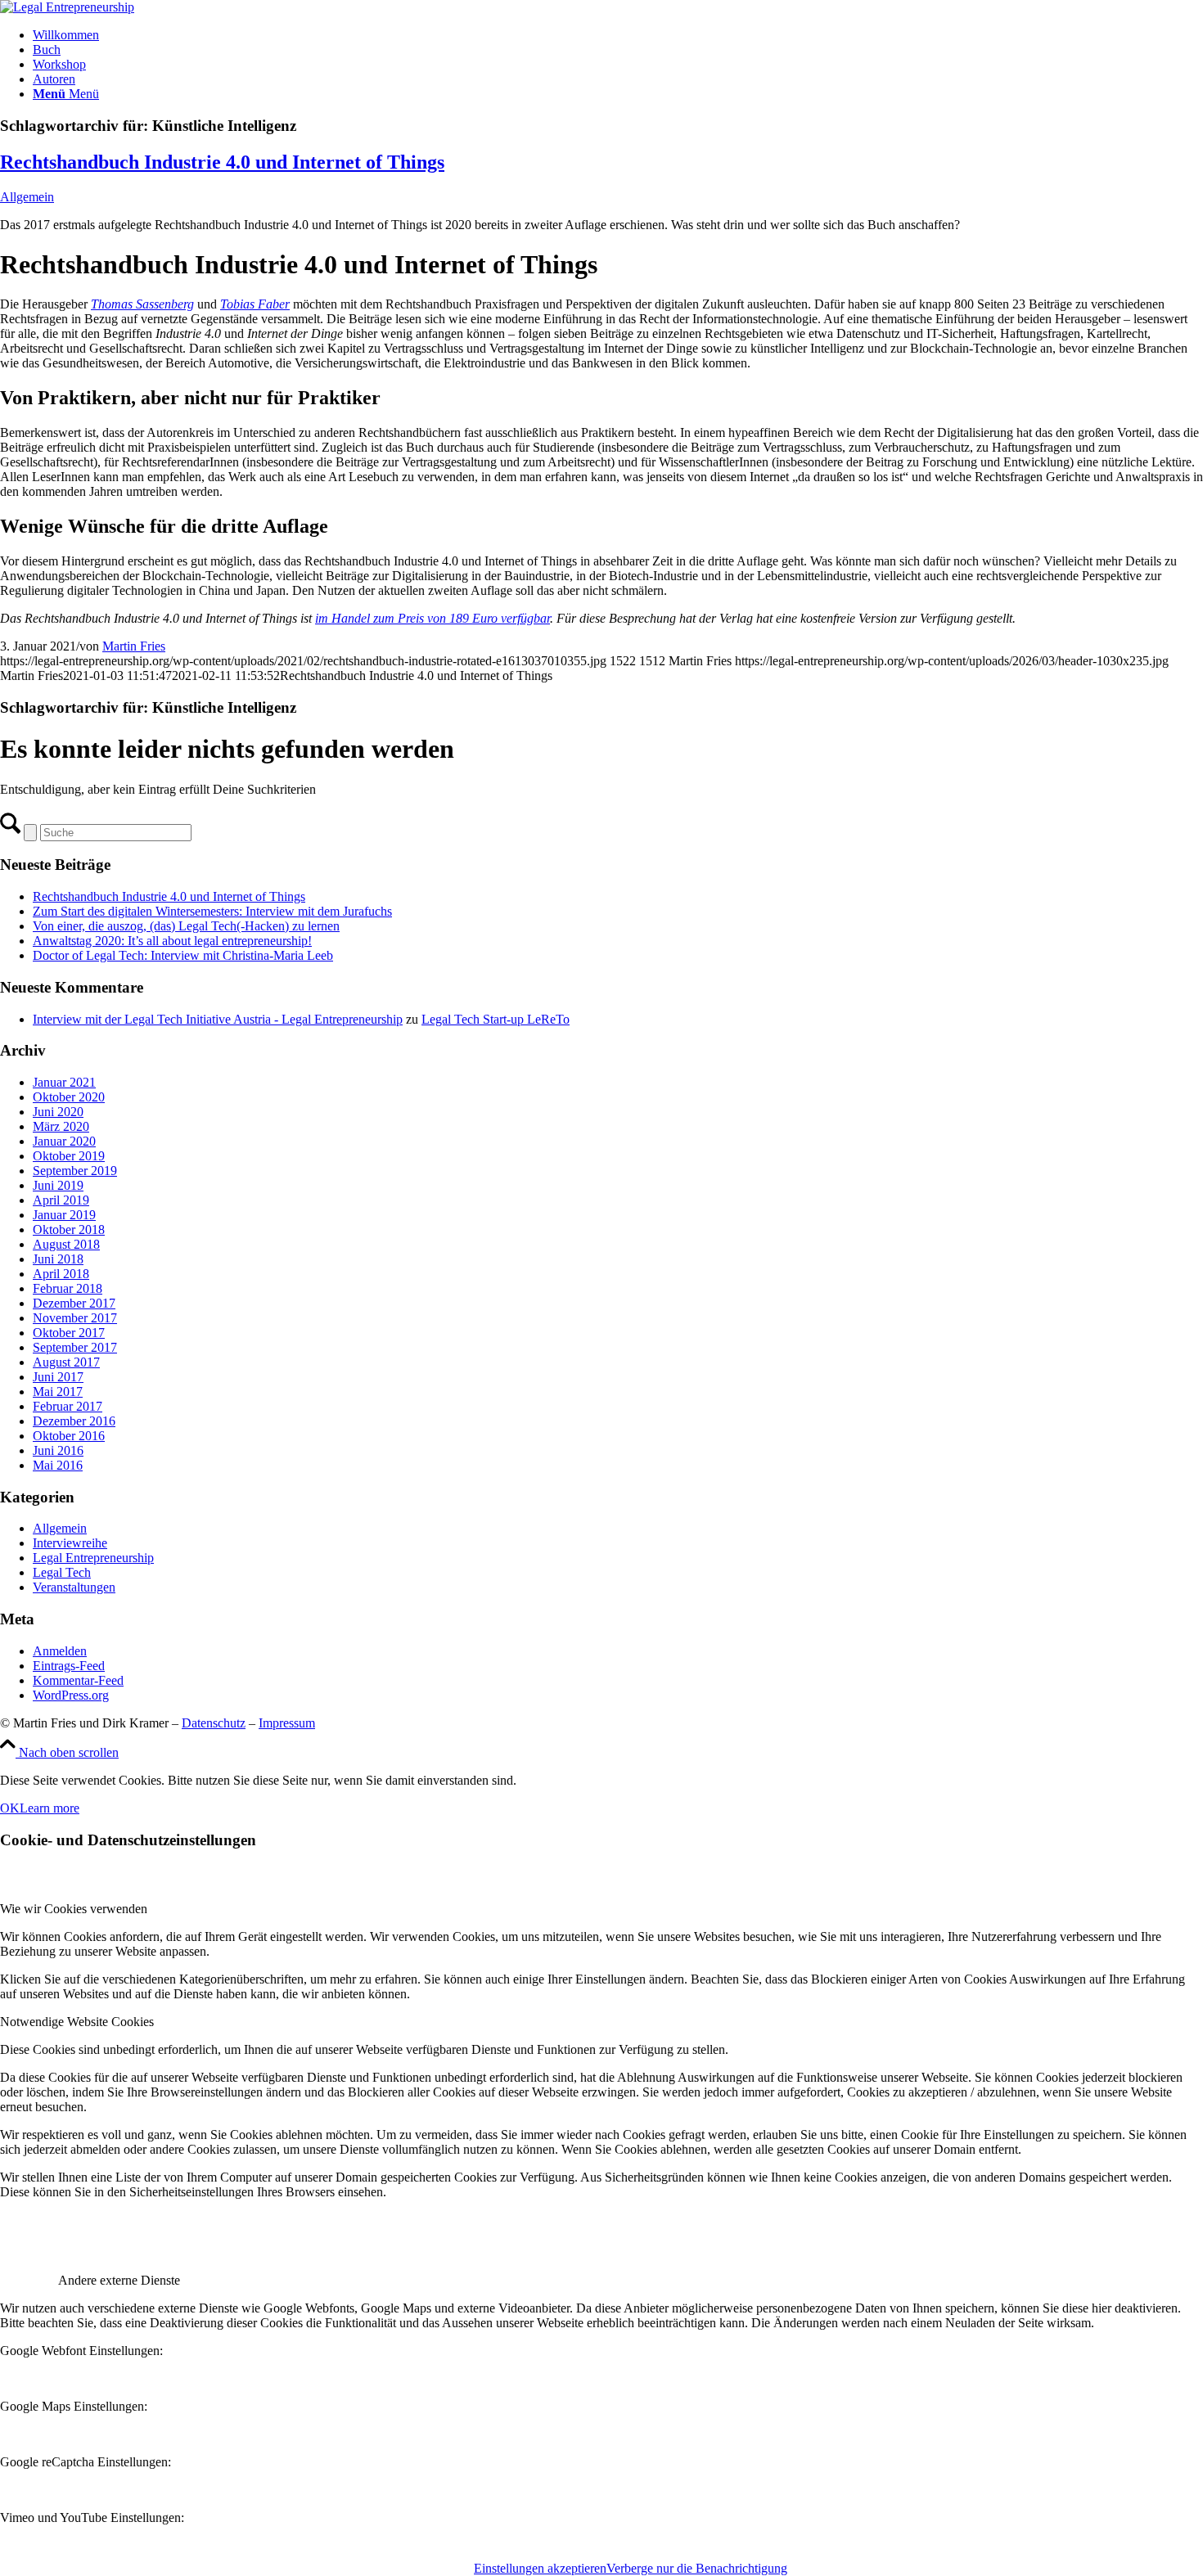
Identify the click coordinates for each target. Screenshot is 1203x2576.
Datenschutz (214, 1723)
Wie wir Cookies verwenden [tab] (74, 1909)
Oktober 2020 (69, 1097)
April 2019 (61, 1200)
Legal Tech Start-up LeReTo (496, 1019)
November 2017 (75, 1318)
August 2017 (66, 1362)
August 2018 (66, 1244)
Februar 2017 (68, 1406)
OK (10, 1808)
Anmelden (60, 1651)
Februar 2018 (68, 1288)
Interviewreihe (70, 1543)
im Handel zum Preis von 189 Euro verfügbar (433, 618)
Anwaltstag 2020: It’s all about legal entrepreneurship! (172, 941)
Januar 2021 (64, 1082)
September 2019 (75, 1171)
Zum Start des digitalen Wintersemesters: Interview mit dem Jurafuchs (212, 911)
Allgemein (27, 197)
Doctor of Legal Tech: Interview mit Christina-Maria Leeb (183, 955)
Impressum (287, 1723)
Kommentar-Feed (78, 1680)
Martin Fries (134, 646)
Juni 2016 (58, 1450)
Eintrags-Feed (69, 1666)
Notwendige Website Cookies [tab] (77, 2022)
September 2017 (75, 1347)
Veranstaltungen (74, 1587)
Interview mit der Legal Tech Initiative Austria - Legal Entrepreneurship (218, 1019)
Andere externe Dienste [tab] (119, 2280)
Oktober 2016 (69, 1436)
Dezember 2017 (74, 1303)
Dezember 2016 (74, 1421)
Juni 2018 (58, 1259)
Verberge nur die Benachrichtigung (697, 2568)
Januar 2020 (64, 1141)
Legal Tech (62, 1572)
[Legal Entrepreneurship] (67, 7)
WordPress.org (71, 1695)
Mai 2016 (58, 1465)
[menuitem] (618, 35)
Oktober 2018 (69, 1229)
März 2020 (61, 1126)
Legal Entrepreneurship (93, 1558)
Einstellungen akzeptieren (540, 2568)
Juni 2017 (58, 1377)
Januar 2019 (64, 1215)
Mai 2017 (58, 1392)
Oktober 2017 (69, 1333)
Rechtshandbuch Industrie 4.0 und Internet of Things (222, 162)
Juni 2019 (58, 1185)
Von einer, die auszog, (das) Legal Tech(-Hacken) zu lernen (186, 926)
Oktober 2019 (69, 1156)
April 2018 (61, 1274)
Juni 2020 (58, 1112)
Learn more (50, 1808)
